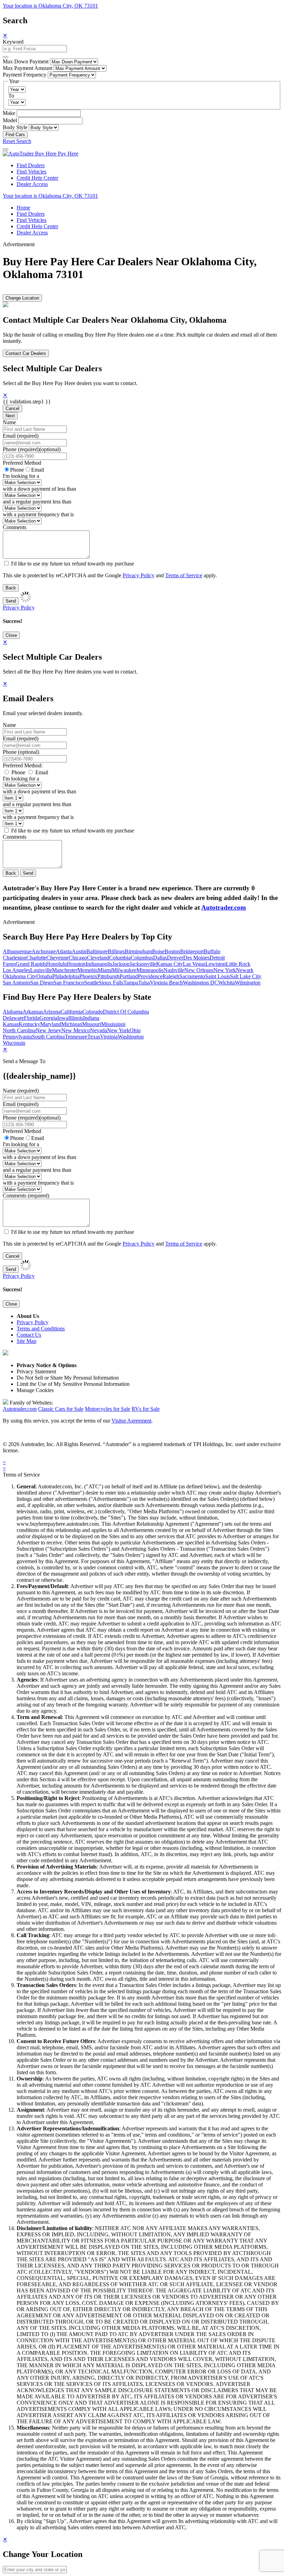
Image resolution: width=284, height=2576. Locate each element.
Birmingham (138, 951)
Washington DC (201, 983)
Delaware (13, 1018)
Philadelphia (66, 976)
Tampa (131, 983)
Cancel (12, 408)
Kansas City (170, 964)
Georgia (48, 1018)
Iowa (63, 1018)
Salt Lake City (246, 976)
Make (9, 113)
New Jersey (48, 1030)
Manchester (65, 970)
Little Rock (238, 964)
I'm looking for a (21, 476)
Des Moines (196, 958)
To (11, 96)
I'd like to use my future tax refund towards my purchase (73, 564)
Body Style (15, 127)
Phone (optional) (21, 752)
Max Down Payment (26, 61)
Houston (76, 964)
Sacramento (192, 976)
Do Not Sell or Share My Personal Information (68, 1378)
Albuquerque (17, 951)
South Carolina (48, 1037)
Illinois (76, 1018)
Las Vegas (194, 964)
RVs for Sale (146, 1409)
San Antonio (16, 983)
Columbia (120, 958)
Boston (172, 951)
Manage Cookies (35, 1390)
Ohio (135, 1030)
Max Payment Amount (28, 68)
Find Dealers (31, 165)
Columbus (142, 958)
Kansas (11, 1024)
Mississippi (113, 1024)
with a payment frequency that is (38, 514)
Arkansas (33, 1012)
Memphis (87, 970)
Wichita (227, 983)
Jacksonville (143, 964)
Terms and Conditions (41, 1329)
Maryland (51, 1024)
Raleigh (171, 976)
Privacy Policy (139, 575)
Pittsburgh (108, 976)
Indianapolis (99, 964)
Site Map (26, 1341)
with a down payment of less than (39, 489)
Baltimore (97, 951)
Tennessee (76, 1037)
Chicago (78, 958)
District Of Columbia (126, 1012)
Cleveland (98, 958)
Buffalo (212, 951)
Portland (129, 976)
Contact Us (29, 1335)
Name (9, 422)
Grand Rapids (31, 964)
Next (10, 416)
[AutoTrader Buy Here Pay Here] (41, 154)
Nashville (174, 970)
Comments (15, 527)
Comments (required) (26, 1196)
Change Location (22, 298)
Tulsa (144, 983)
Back (11, 588)
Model (10, 120)
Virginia (109, 1037)
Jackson (121, 964)
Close (11, 635)
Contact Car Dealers (26, 353)
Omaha (44, 976)
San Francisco (69, 983)
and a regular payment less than (37, 502)
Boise (158, 951)
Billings (116, 951)
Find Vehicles (32, 172)
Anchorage (44, 951)
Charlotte (36, 958)
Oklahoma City (20, 976)
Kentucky (29, 1024)
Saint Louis (218, 976)
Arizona (52, 1012)
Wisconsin (14, 1043)
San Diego (42, 983)
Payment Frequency (25, 75)
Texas (94, 1037)
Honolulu (56, 964)
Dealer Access (32, 184)
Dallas (160, 958)
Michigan (72, 1024)
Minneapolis (150, 970)
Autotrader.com (224, 907)
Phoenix (88, 976)
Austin (79, 951)
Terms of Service (184, 575)
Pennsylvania (17, 1037)
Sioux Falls (111, 983)
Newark (245, 970)
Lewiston (216, 964)
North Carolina (19, 1030)
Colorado (93, 1012)
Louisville (41, 970)
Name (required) (21, 1091)
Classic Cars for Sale (61, 1409)
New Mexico (76, 1030)
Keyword (13, 42)
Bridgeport (192, 951)
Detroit (217, 958)
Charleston (15, 958)
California (72, 1012)
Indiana (91, 1018)
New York (225, 970)
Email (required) (21, 436)
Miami (105, 970)
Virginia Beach (166, 983)
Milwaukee (124, 970)
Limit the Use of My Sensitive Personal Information (73, 1384)
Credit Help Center (37, 178)
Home (23, 208)
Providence (150, 976)
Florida (32, 1018)
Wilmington (248, 983)
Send (11, 601)
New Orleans (199, 970)
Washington (131, 1037)
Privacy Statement (36, 1371)
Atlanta (64, 951)
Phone (32, 449)
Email (38, 470)
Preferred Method (22, 463)
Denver (175, 958)
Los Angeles (16, 970)
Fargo (9, 964)
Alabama (13, 1012)
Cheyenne (57, 958)
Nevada (99, 1030)
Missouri (92, 1024)
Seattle (91, 983)
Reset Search (17, 141)
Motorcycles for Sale (108, 1409)
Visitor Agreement (131, 1421)
